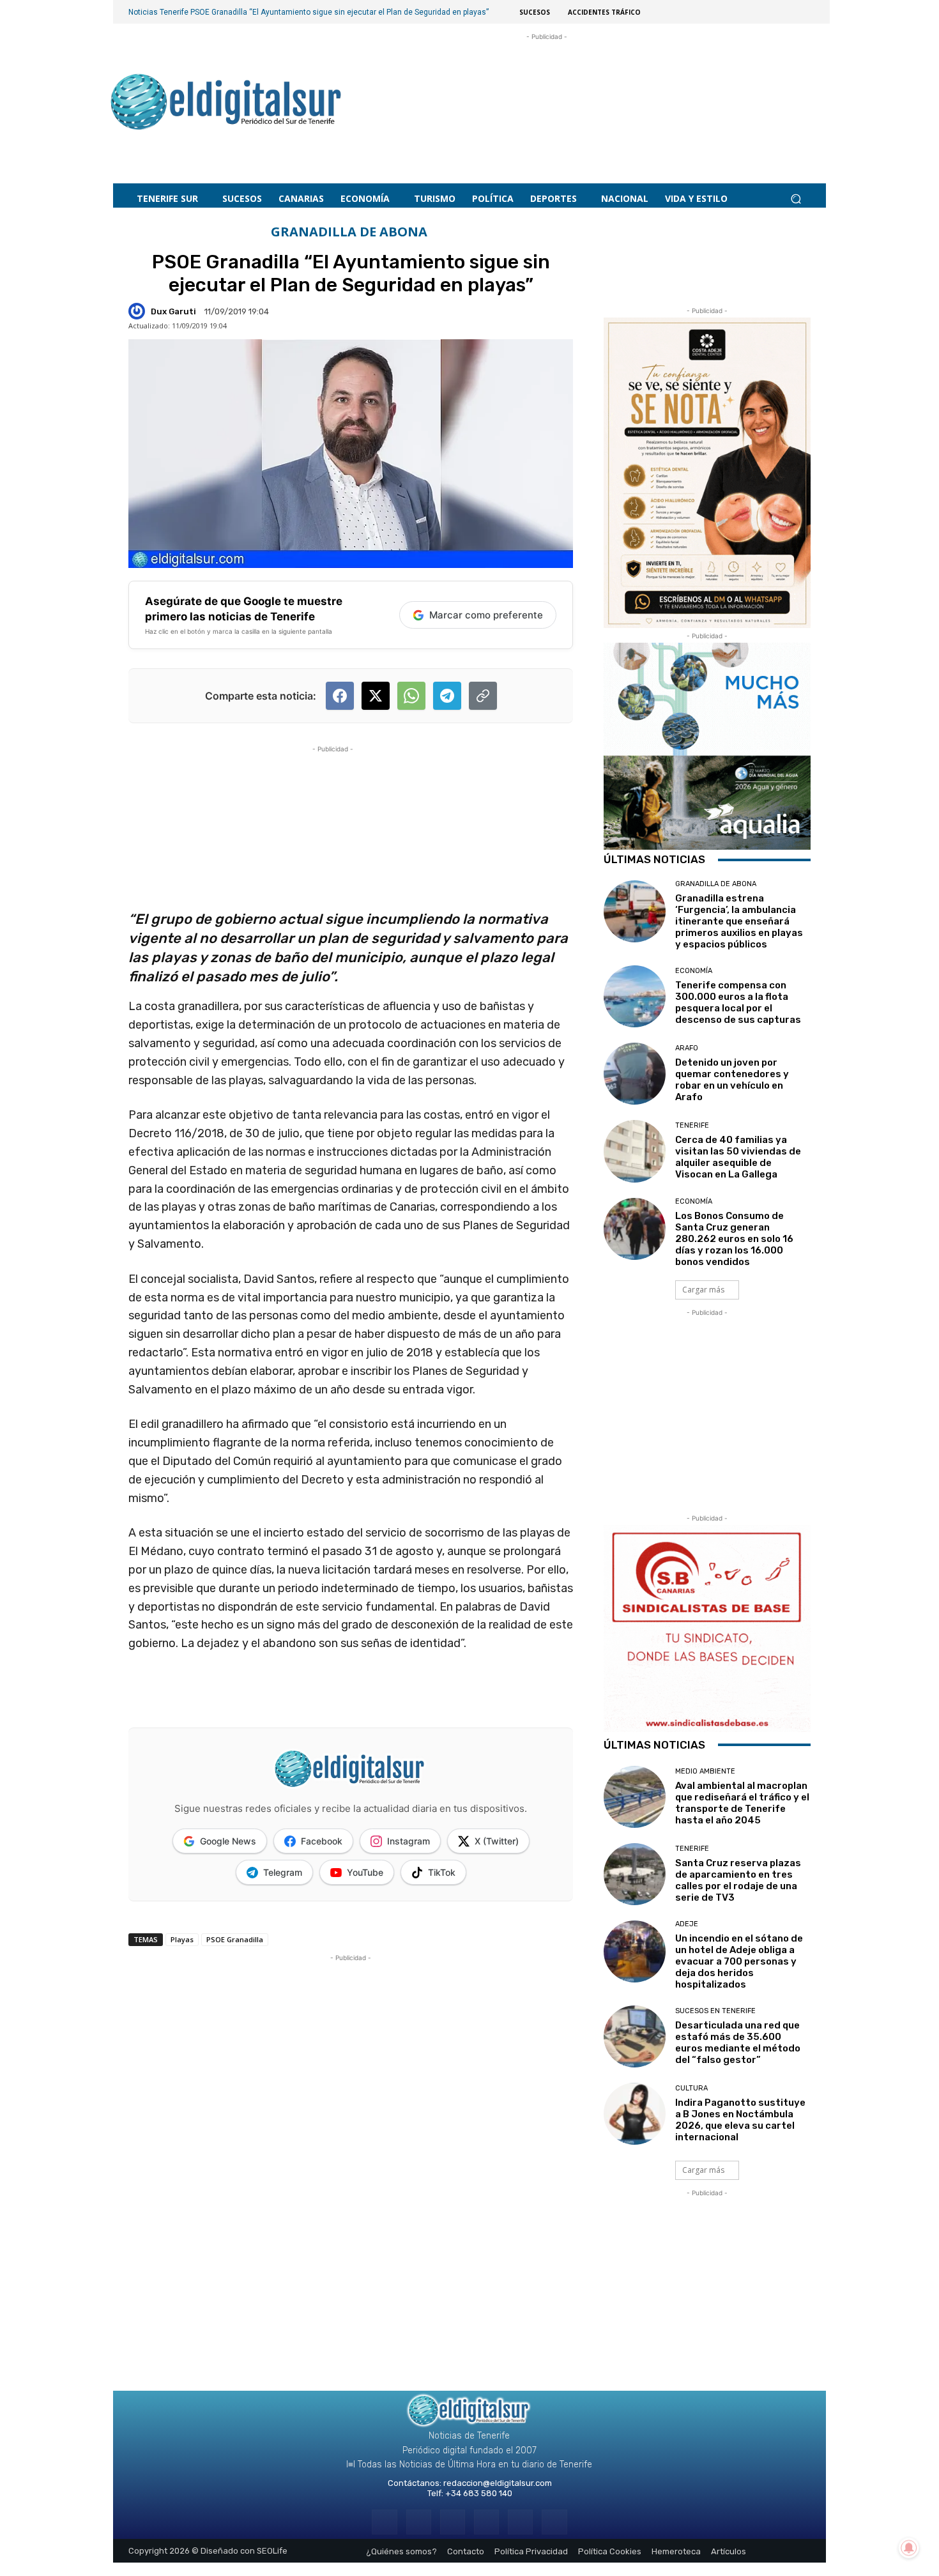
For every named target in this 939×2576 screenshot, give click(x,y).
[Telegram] (453, 2522)
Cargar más (703, 1290)
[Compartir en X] (376, 696)
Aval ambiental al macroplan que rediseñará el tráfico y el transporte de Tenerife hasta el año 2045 (742, 1803)
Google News (228, 1841)
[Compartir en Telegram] (447, 696)
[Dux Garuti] (139, 311)
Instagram (408, 1841)
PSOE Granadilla (235, 1939)
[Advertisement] (547, 96)
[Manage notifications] (909, 2548)
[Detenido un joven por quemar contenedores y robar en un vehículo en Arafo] (635, 1074)
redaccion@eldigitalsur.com (498, 2483)
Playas (182, 1939)
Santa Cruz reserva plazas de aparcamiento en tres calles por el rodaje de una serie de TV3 (738, 1880)
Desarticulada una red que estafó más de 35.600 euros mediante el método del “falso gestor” (738, 2043)
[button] (796, 199)
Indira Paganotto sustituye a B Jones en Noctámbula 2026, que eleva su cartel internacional (740, 2120)
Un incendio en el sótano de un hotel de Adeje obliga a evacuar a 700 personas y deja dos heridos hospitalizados (739, 1961)
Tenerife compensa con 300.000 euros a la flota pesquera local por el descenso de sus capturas (738, 1002)
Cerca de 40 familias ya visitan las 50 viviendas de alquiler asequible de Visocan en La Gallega (738, 1157)
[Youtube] (554, 2522)
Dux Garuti (173, 311)
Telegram (283, 1872)
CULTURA (691, 2088)
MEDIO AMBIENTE (705, 1771)
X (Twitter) (497, 1841)
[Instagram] (419, 2522)
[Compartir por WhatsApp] (411, 696)
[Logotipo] (226, 104)
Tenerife (692, 1125)
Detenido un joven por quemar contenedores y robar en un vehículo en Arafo (732, 1080)
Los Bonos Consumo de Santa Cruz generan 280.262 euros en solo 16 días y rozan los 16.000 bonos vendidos (734, 1239)
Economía (694, 971)
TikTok (442, 1872)
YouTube (365, 1872)
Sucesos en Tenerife (715, 2011)
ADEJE (687, 1924)
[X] (520, 2522)
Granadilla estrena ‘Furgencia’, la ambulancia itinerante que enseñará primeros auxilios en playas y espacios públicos (739, 921)
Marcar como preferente (486, 615)
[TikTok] (486, 2522)
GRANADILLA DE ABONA (349, 232)
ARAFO (687, 1048)
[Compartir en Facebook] (340, 696)
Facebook (322, 1841)
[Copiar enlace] (483, 696)
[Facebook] (384, 2522)
